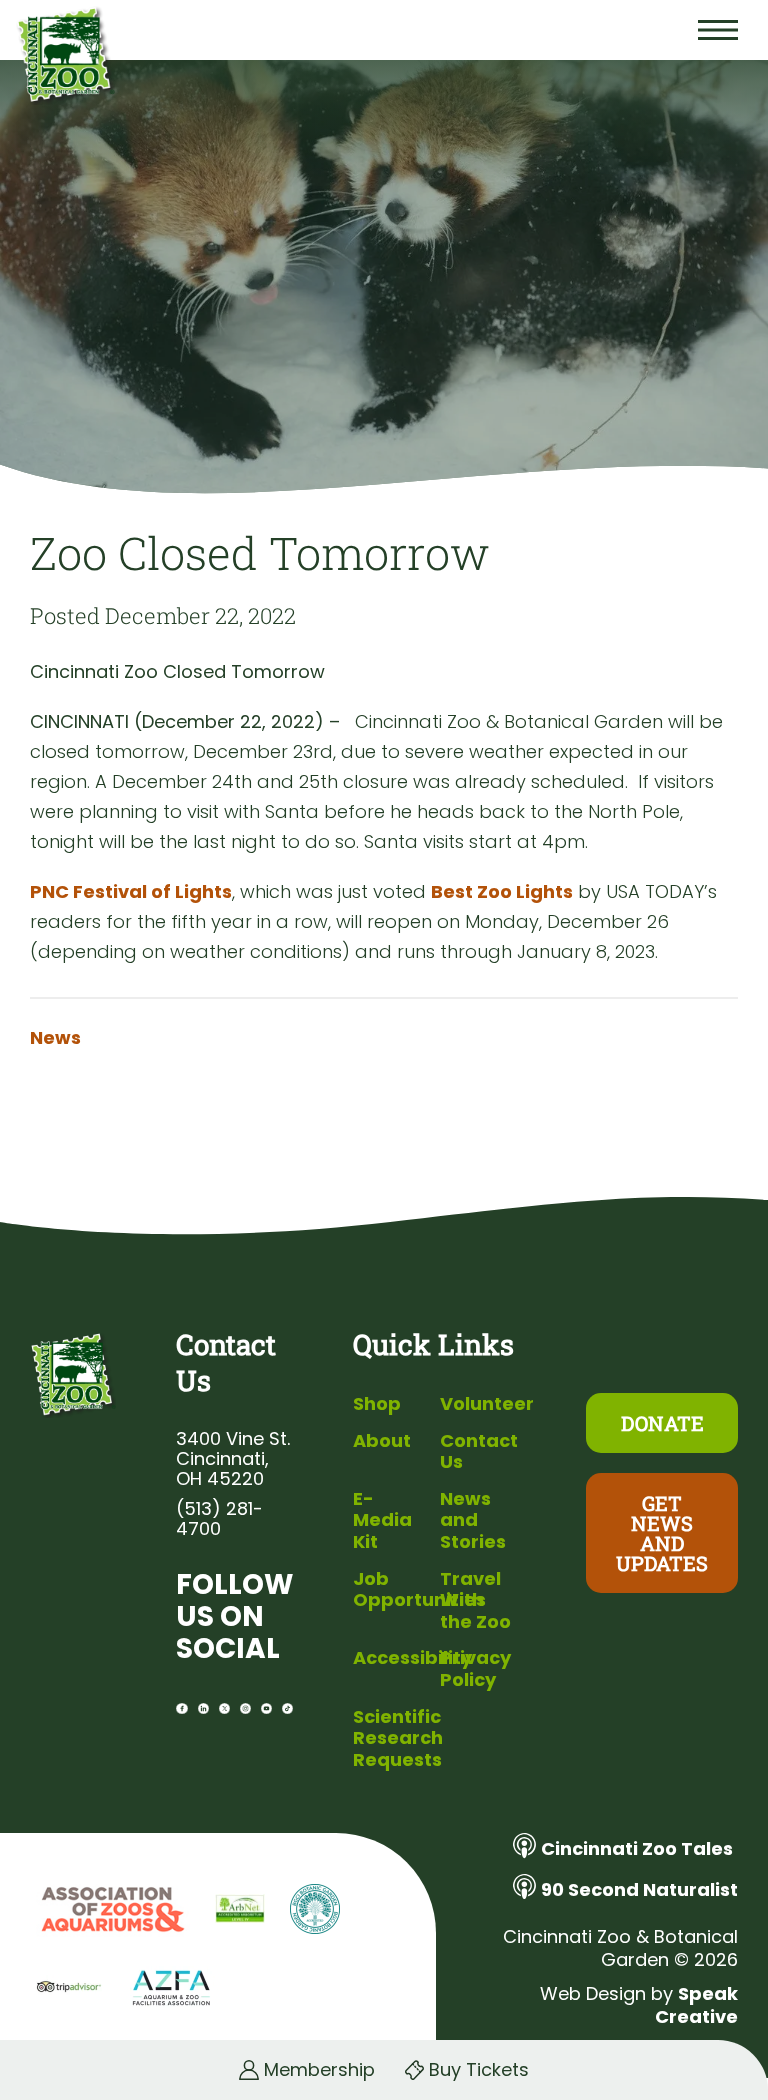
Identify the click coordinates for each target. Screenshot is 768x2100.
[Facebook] (181, 1708)
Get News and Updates (662, 1533)
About (382, 1440)
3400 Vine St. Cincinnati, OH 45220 (233, 1459)
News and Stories (473, 1520)
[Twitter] (224, 1708)
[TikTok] (287, 1708)
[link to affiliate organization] (110, 1911)
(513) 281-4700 (219, 1519)
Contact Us (479, 1451)
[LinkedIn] (203, 1708)
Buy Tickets (479, 2070)
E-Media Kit (382, 1520)
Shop (377, 1403)
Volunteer (487, 1403)
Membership (319, 2070)
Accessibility (412, 1657)
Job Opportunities (419, 1589)
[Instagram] (245, 1708)
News (55, 1038)
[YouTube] (266, 1708)
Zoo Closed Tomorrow (260, 552)
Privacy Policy (475, 1668)
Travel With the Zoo (475, 1600)
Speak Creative (696, 2005)
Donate (662, 1423)
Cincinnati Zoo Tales (637, 1848)
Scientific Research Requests (398, 1738)
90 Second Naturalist (639, 1889)
